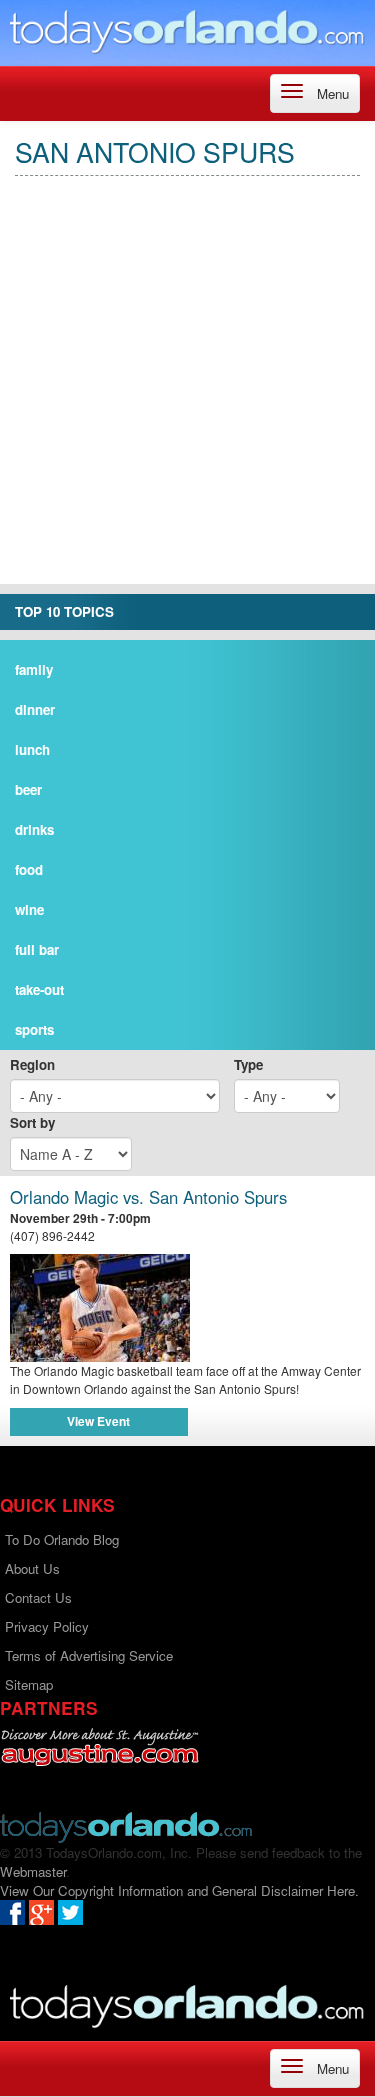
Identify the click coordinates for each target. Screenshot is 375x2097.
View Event (98, 1421)
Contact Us (38, 1597)
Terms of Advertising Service (89, 1655)
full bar (37, 949)
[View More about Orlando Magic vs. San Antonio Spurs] (187, 1308)
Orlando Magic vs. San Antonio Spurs (148, 1197)
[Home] (187, 30)
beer (28, 789)
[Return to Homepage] (126, 1825)
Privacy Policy (47, 1626)
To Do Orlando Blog (62, 1539)
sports (34, 1029)
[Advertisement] (187, 396)
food (29, 869)
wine (29, 909)
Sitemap (29, 1684)
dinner (35, 709)
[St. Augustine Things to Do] (99, 1747)
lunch (32, 749)
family (34, 669)
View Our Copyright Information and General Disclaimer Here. (179, 1890)
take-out (39, 989)
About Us (32, 1568)
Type (248, 1064)
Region (32, 1064)
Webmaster (33, 1871)
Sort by (32, 1122)
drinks (34, 829)
